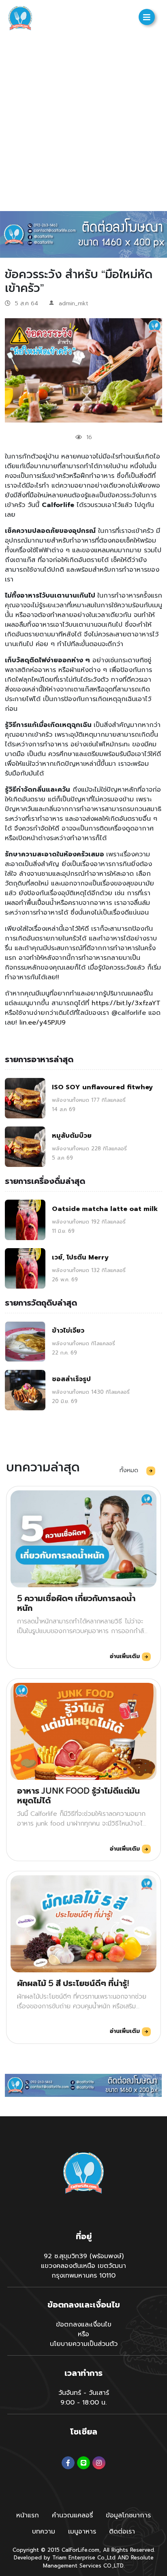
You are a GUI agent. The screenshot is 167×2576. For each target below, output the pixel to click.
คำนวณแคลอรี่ (72, 2515)
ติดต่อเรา (122, 2532)
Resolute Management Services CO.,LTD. (98, 2562)
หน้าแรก (28, 2515)
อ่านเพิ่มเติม (126, 1656)
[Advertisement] (83, 124)
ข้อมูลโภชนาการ (128, 2515)
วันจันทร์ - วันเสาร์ (84, 2393)
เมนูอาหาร (82, 2532)
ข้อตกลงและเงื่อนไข (84, 2325)
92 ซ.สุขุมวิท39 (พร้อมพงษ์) (84, 2256)
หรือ (83, 2334)
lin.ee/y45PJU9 (43, 1023)
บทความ (44, 2532)
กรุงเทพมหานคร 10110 (83, 2276)
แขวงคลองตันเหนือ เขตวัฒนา (83, 2266)
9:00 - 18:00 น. (83, 2403)
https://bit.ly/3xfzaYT (126, 1003)
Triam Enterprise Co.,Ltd (84, 2558)
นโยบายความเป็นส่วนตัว (84, 2344)
